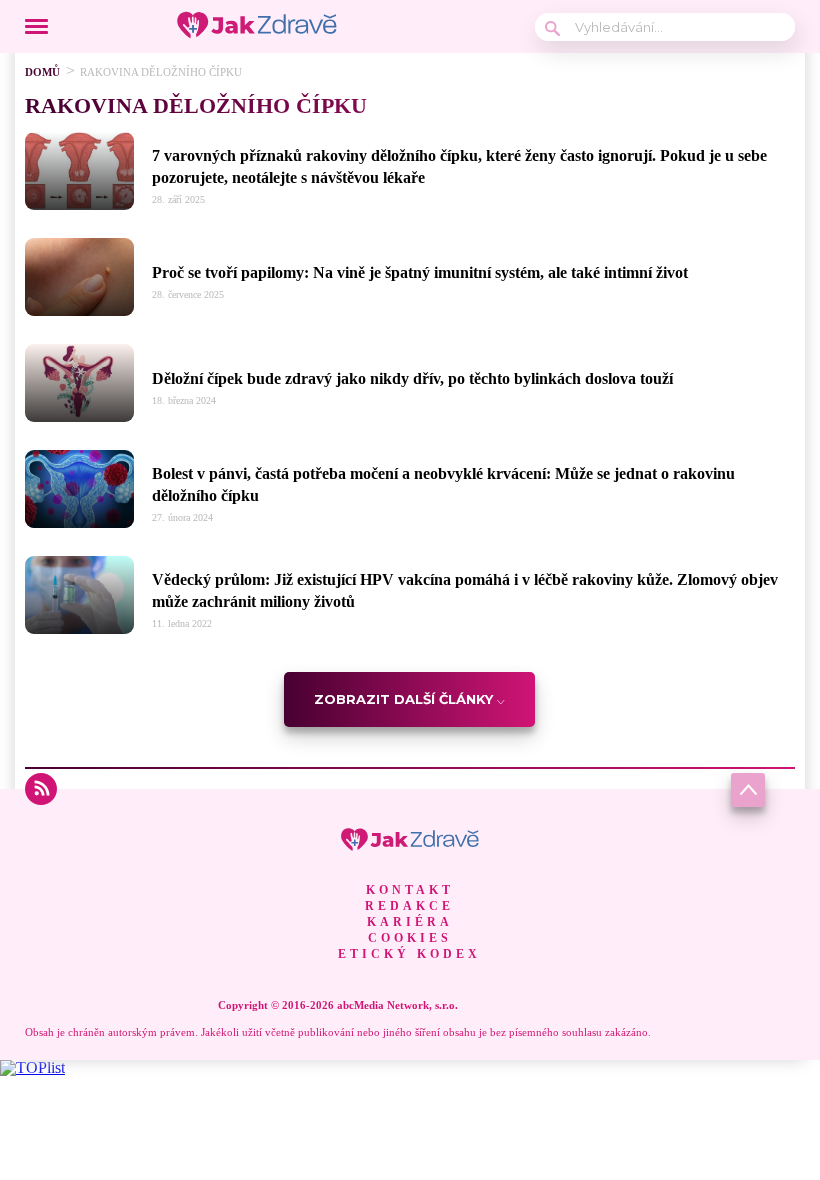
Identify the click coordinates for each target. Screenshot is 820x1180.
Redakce (409, 906)
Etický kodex (409, 954)
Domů (42, 72)
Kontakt (410, 890)
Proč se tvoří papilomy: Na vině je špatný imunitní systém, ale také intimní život (420, 272)
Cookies (410, 938)
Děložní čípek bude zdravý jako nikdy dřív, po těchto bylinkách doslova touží (412, 378)
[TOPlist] (32, 1067)
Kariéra (410, 922)
